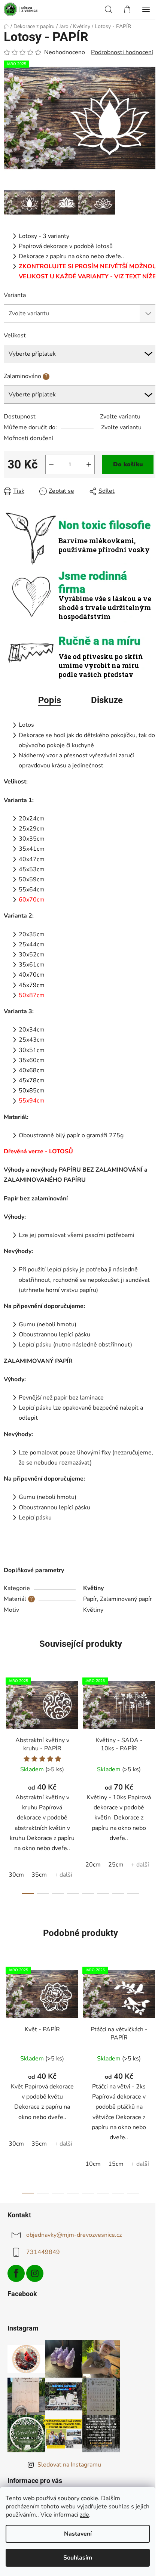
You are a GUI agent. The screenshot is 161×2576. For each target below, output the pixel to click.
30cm (16, 1875)
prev (8, 1725)
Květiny (93, 1588)
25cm (116, 1865)
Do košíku (128, 464)
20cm (93, 1865)
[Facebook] (16, 2273)
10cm (93, 2164)
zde (84, 2515)
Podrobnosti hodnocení (122, 52)
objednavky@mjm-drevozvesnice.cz (74, 2235)
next (153, 1725)
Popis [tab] (50, 700)
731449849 (43, 2252)
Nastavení (78, 2534)
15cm (116, 2164)
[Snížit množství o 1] (51, 464)
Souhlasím (78, 2558)
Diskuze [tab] (107, 700)
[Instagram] (35, 2273)
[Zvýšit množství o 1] (89, 464)
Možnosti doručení (28, 438)
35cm (39, 1875)
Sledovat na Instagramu (69, 2465)
